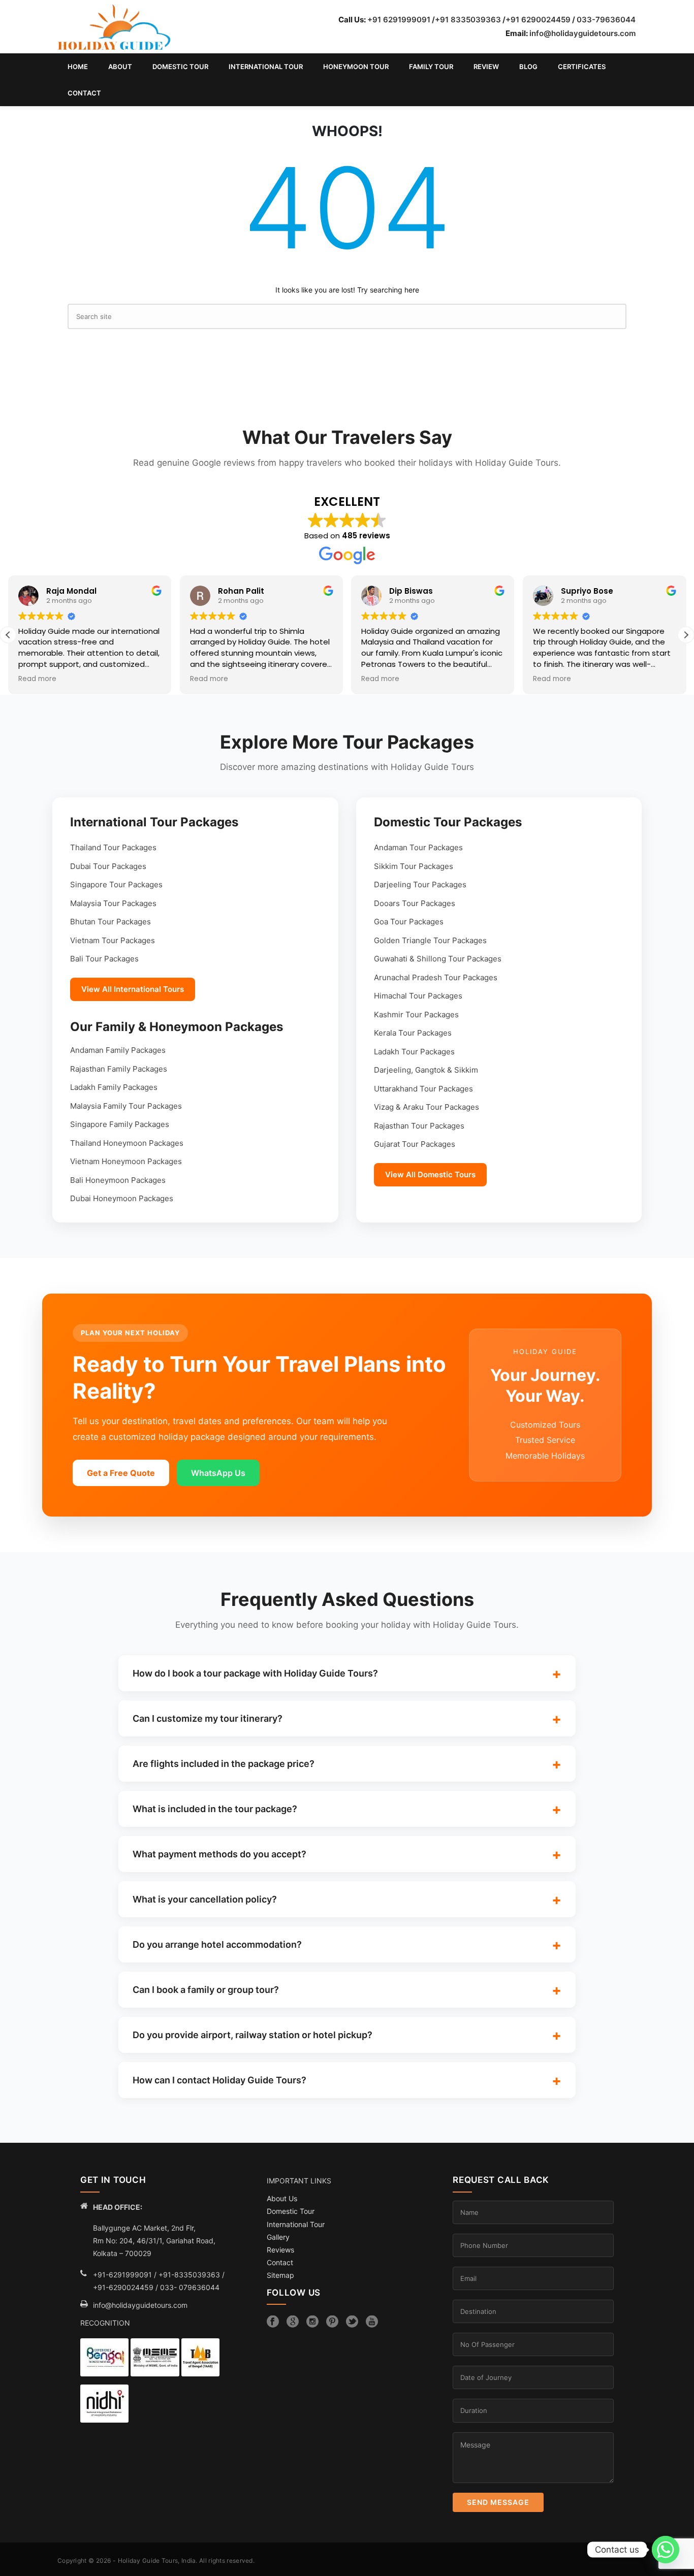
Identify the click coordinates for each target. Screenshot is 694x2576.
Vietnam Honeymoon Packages (126, 1161)
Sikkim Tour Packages (414, 866)
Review (486, 67)
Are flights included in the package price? (224, 1764)
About (120, 67)
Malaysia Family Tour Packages (126, 1106)
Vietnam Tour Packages (113, 940)
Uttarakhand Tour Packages (423, 1089)
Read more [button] (37, 679)
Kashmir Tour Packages (416, 1015)
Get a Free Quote (121, 1473)
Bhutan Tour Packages (111, 922)
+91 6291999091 (399, 20)
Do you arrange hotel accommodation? (217, 1944)
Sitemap (280, 2275)
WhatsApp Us (218, 1473)
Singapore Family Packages (120, 1124)
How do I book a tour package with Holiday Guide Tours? (255, 1673)
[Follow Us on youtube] (372, 2322)
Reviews (280, 2250)
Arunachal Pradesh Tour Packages (436, 977)
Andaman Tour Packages (418, 847)
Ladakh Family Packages (114, 1087)
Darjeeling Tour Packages (420, 884)
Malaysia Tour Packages (113, 903)
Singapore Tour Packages (116, 884)
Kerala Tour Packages (413, 1033)
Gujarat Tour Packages (415, 1144)
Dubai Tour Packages (108, 866)
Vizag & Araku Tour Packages (427, 1107)
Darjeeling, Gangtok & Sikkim (426, 1070)
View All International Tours (133, 989)
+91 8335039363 (468, 20)
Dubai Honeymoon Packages (122, 1198)
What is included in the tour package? (215, 1809)
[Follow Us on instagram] (312, 2322)
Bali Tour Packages (104, 959)
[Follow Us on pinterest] (332, 2322)
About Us (282, 2198)
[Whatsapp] (666, 2550)
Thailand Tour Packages (113, 847)
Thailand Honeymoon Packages (127, 1143)
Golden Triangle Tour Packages (430, 940)
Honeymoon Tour (356, 67)
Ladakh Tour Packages (414, 1052)
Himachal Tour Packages (418, 996)
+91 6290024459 (538, 20)
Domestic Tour (180, 67)
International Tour (266, 67)
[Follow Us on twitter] (352, 2322)
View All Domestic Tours (430, 1174)
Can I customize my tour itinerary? (208, 1718)
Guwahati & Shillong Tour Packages (438, 959)
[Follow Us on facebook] (273, 2322)
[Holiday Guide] (114, 27)
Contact (84, 93)
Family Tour (431, 67)
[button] (686, 635)
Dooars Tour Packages (415, 903)
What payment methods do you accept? (219, 1854)
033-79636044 (606, 20)
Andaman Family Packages (118, 1050)
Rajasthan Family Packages (119, 1069)
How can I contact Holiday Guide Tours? (219, 2080)
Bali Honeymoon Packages (118, 1180)
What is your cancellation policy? (205, 1899)
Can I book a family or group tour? (206, 1990)
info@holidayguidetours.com (582, 33)
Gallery (278, 2237)
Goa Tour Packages (409, 922)
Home (78, 67)
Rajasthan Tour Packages (419, 1126)
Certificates (582, 67)
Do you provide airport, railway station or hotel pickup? (253, 2035)
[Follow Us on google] (293, 2322)
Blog (528, 67)
